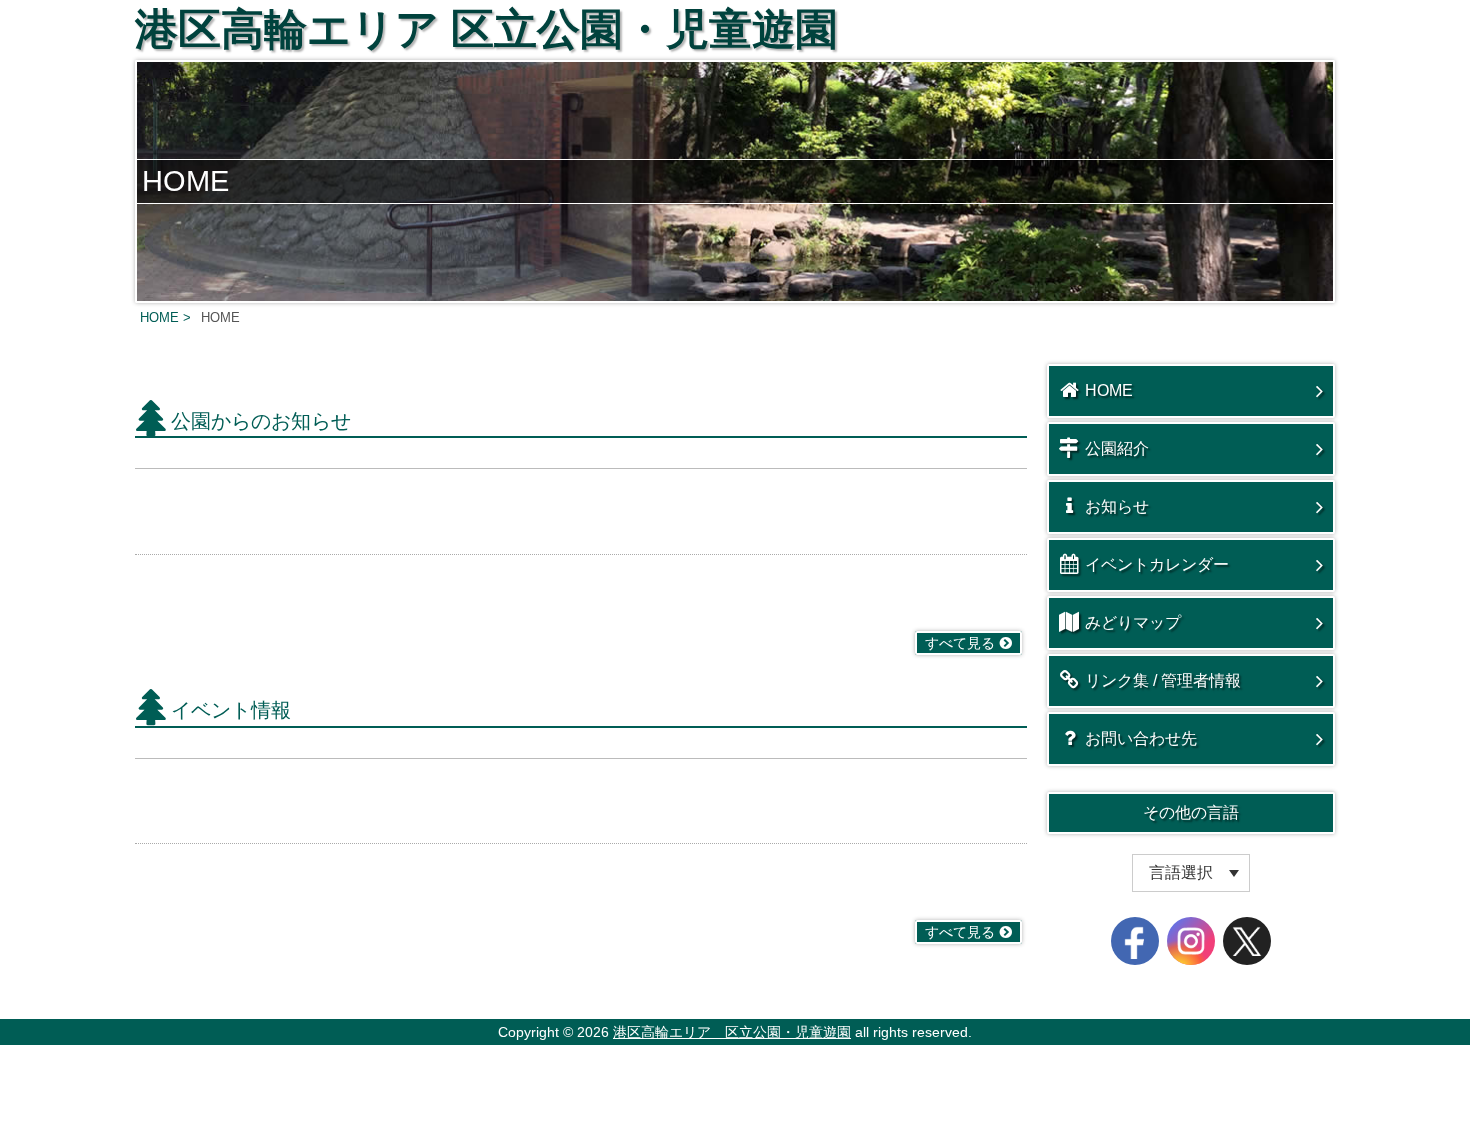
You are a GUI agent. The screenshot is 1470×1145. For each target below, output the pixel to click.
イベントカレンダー (1157, 564)
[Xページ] (1247, 941)
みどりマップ (1133, 622)
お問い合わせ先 (1141, 738)
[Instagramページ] (1191, 941)
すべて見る (960, 643)
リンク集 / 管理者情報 (1163, 680)
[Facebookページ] (1135, 941)
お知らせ (1117, 506)
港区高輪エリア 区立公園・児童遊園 (486, 29)
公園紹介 (1117, 448)
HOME (1109, 390)
